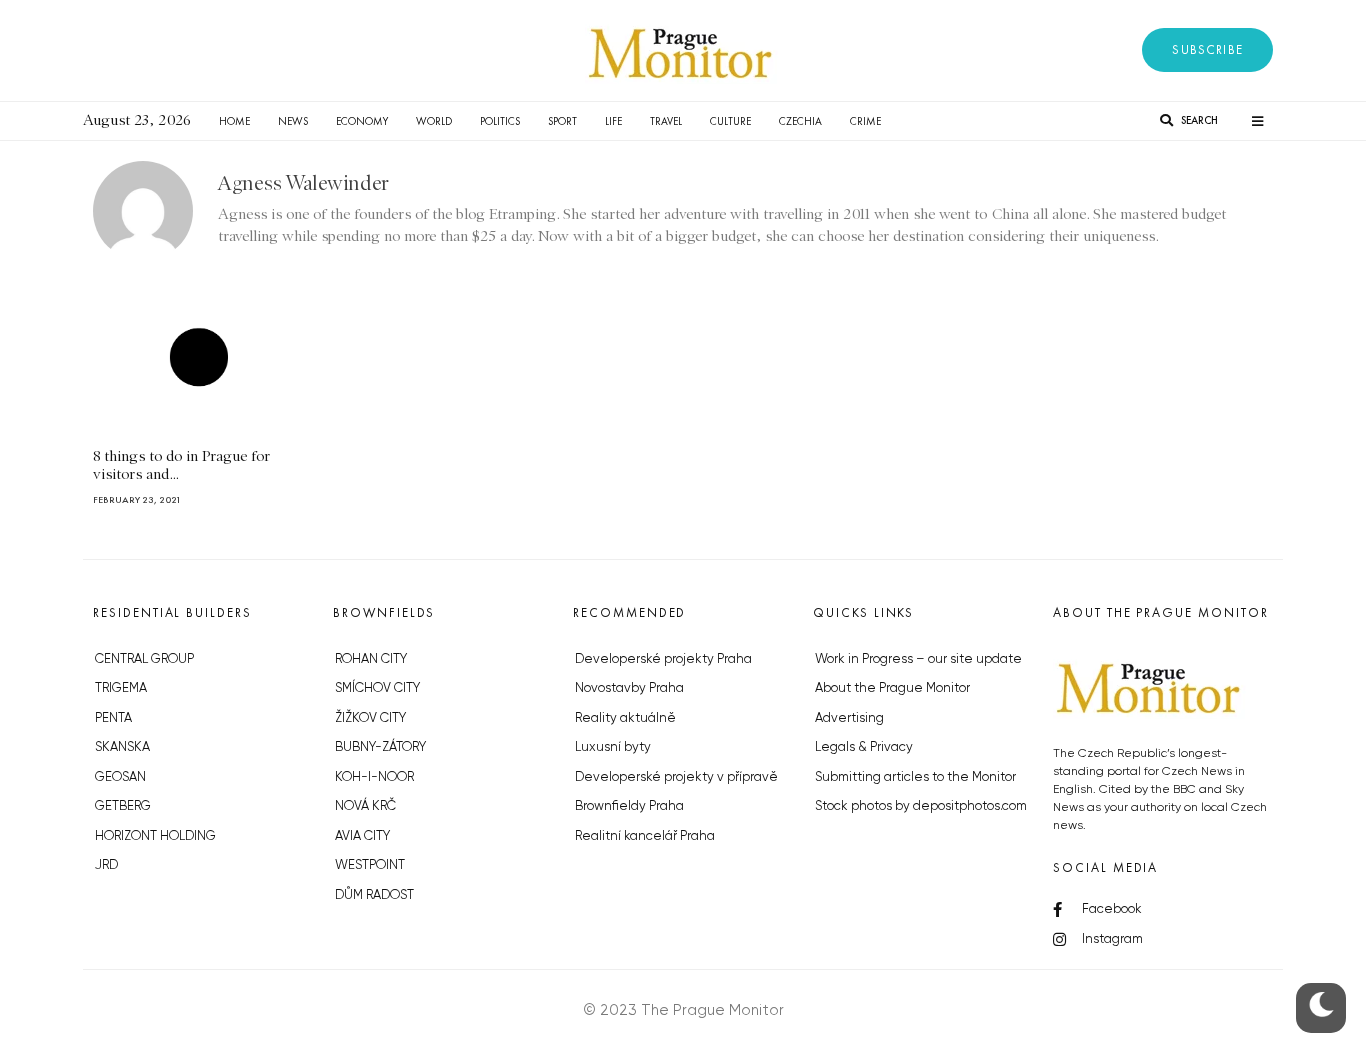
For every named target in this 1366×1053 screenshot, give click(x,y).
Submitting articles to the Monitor (915, 777)
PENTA (113, 718)
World (434, 121)
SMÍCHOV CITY (377, 688)
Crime (865, 121)
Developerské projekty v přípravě (676, 777)
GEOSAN (120, 777)
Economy (362, 121)
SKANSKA (122, 747)
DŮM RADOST (374, 895)
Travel (666, 121)
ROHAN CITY (371, 659)
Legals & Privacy (864, 747)
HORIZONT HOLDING (155, 836)
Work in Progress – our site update (918, 659)
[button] (1207, 50)
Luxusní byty (613, 747)
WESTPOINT (370, 865)
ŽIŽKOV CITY (370, 718)
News (293, 121)
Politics (500, 121)
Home (234, 121)
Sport (562, 121)
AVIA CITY (362, 836)
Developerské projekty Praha (663, 659)
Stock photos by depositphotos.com (921, 806)
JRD (106, 865)
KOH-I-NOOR (374, 777)
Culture (730, 121)
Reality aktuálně (625, 718)
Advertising (849, 718)
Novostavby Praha (629, 688)
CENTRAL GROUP (144, 659)
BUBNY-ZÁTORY (380, 747)
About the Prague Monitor (892, 688)
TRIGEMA (121, 688)
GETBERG (123, 806)
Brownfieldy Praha (629, 806)
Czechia (800, 121)
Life (613, 121)
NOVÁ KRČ (365, 806)
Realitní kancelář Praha (645, 836)
